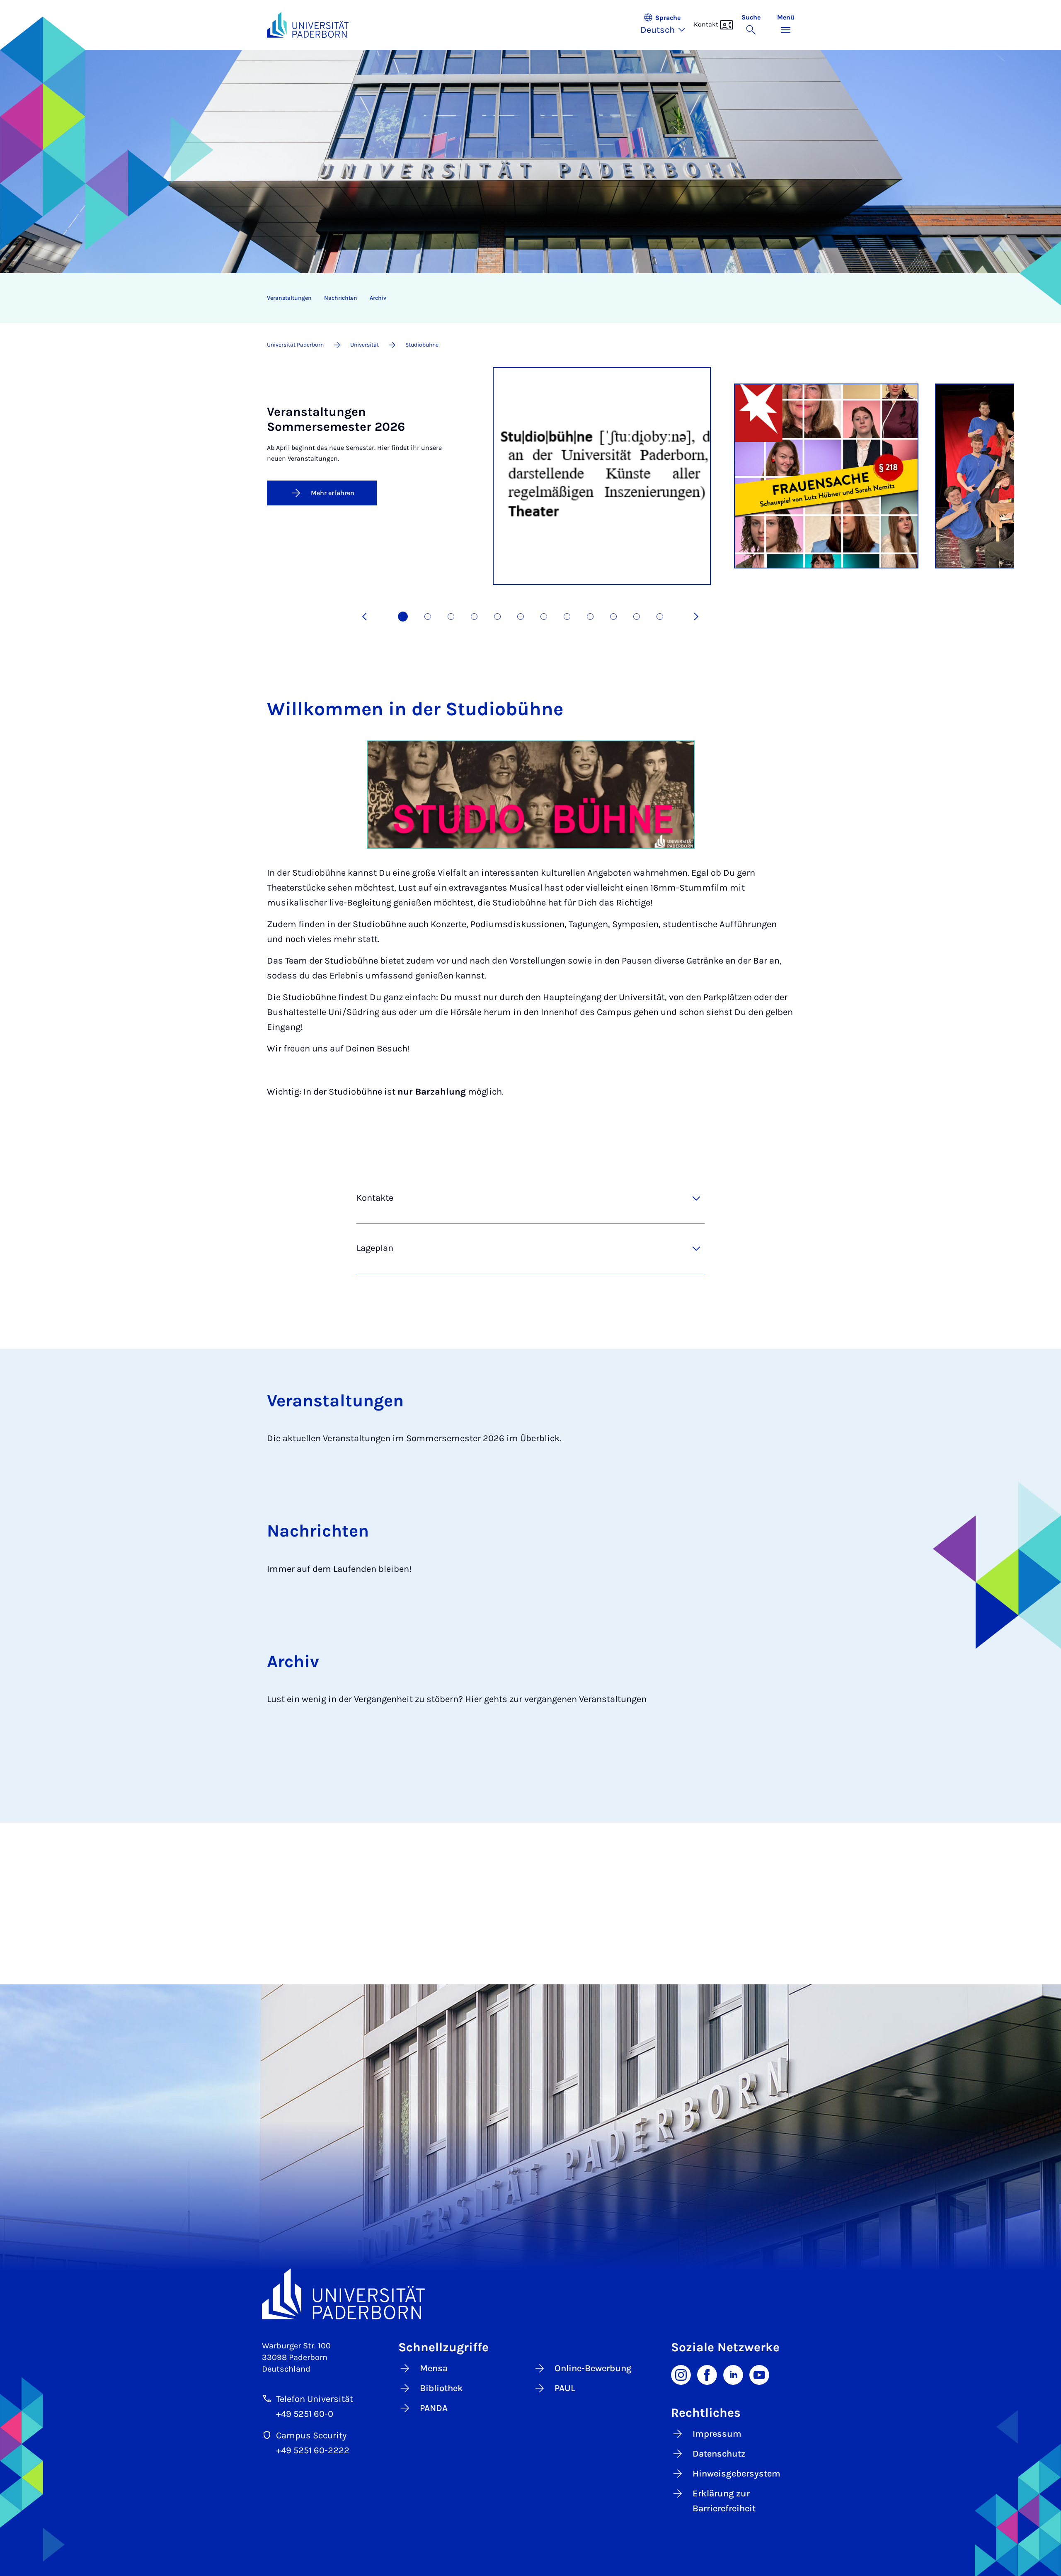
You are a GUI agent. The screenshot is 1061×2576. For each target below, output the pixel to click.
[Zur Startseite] (308, 25)
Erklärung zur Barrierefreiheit (724, 2501)
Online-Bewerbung (593, 2368)
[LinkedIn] (733, 2374)
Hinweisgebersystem (736, 2474)
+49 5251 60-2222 (313, 2450)
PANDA (434, 2408)
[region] (525, 298)
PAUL (565, 2388)
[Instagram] (681, 2374)
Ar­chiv (378, 298)
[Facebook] (707, 2374)
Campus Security (311, 2435)
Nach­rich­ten (341, 298)
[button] (667, 25)
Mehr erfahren (333, 493)
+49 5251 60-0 (305, 2414)
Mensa (434, 2368)
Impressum (717, 2434)
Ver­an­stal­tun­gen (289, 298)
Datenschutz (719, 2454)
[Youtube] (759, 2374)
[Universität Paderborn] (531, 2294)
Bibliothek (441, 2388)
